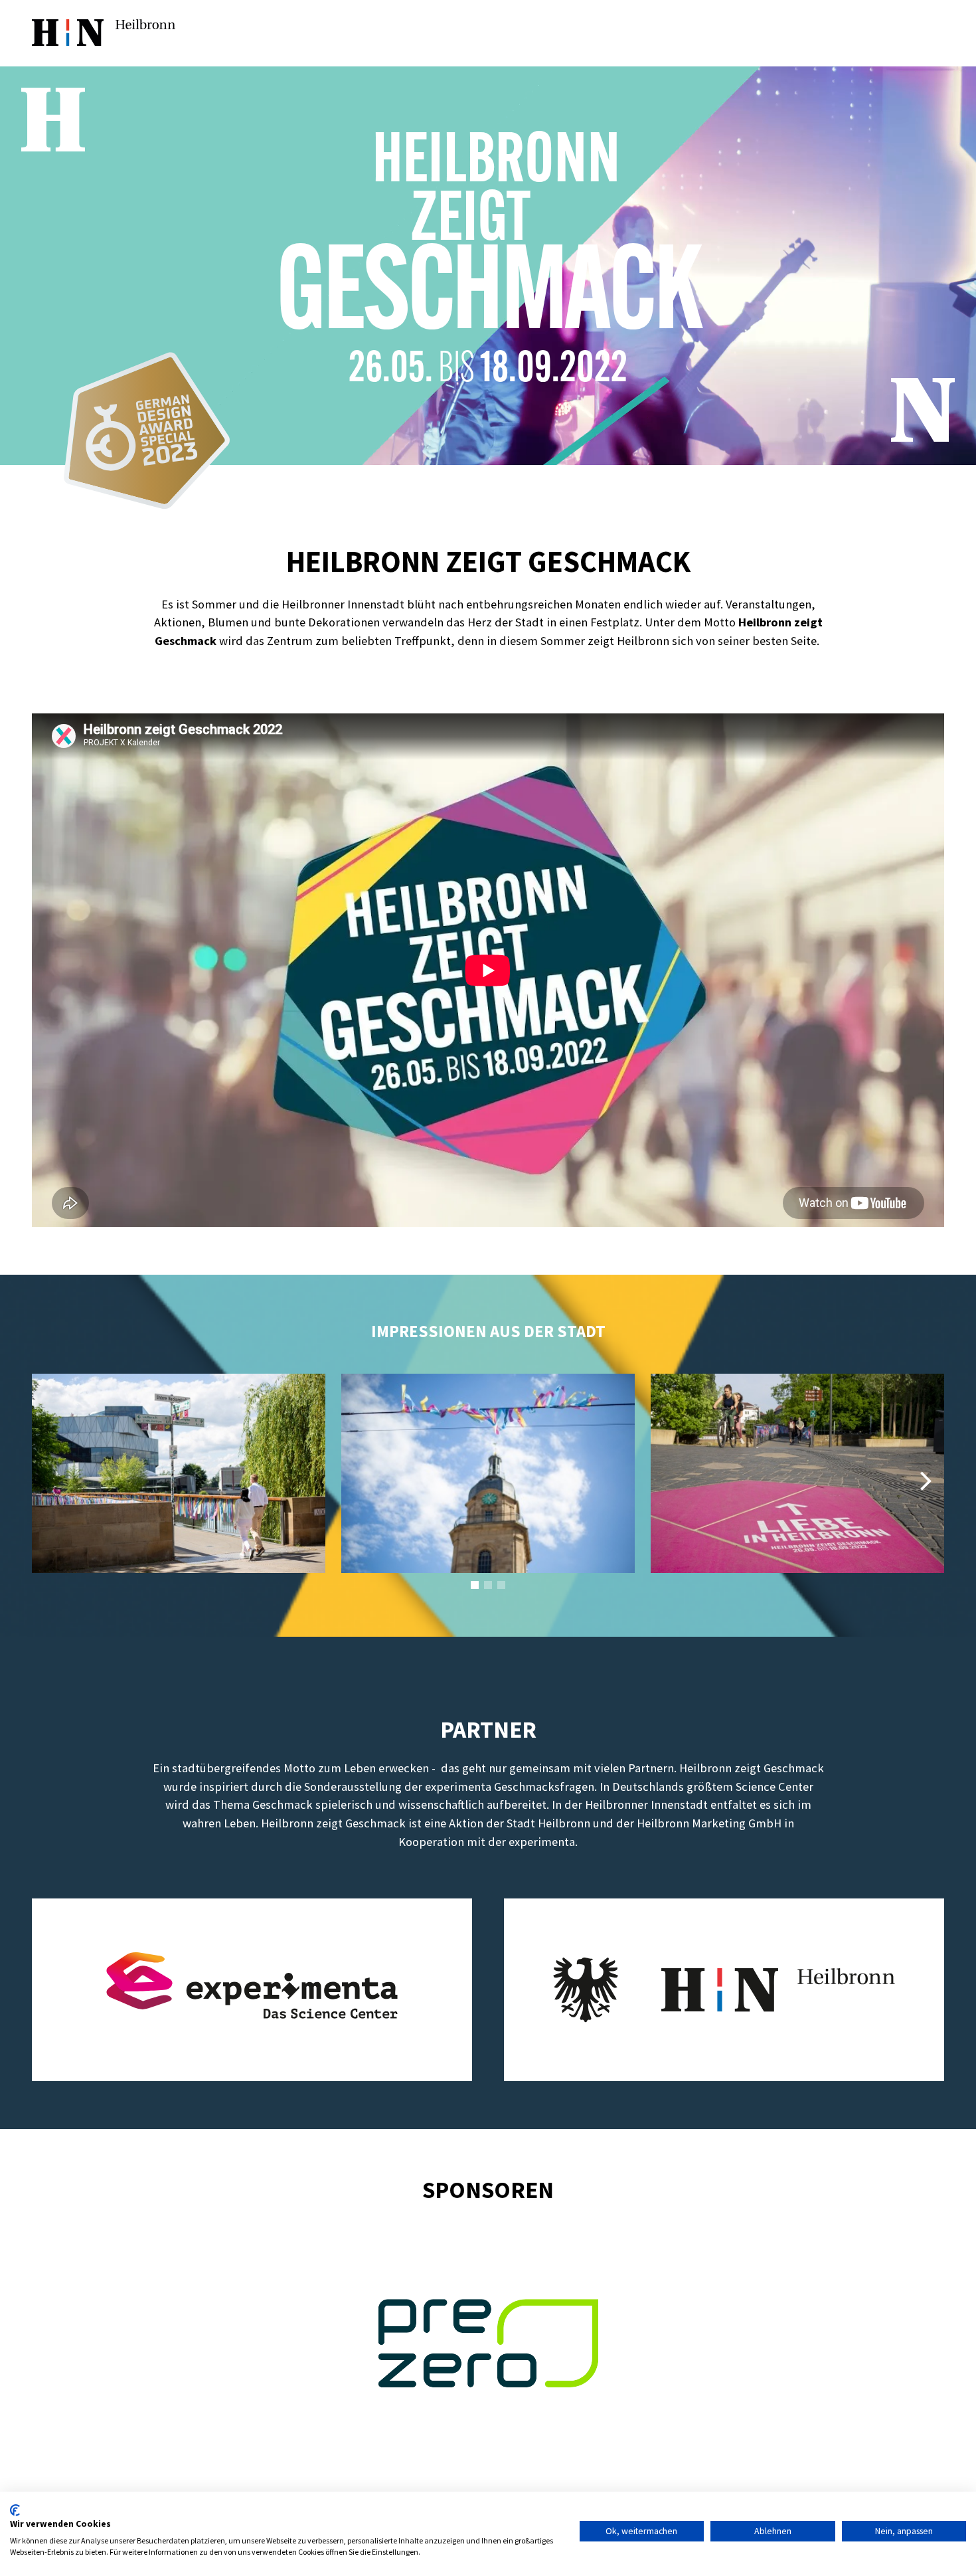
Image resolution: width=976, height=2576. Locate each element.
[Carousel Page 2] (488, 1585)
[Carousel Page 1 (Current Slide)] (475, 1585)
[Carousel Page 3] (501, 1585)
